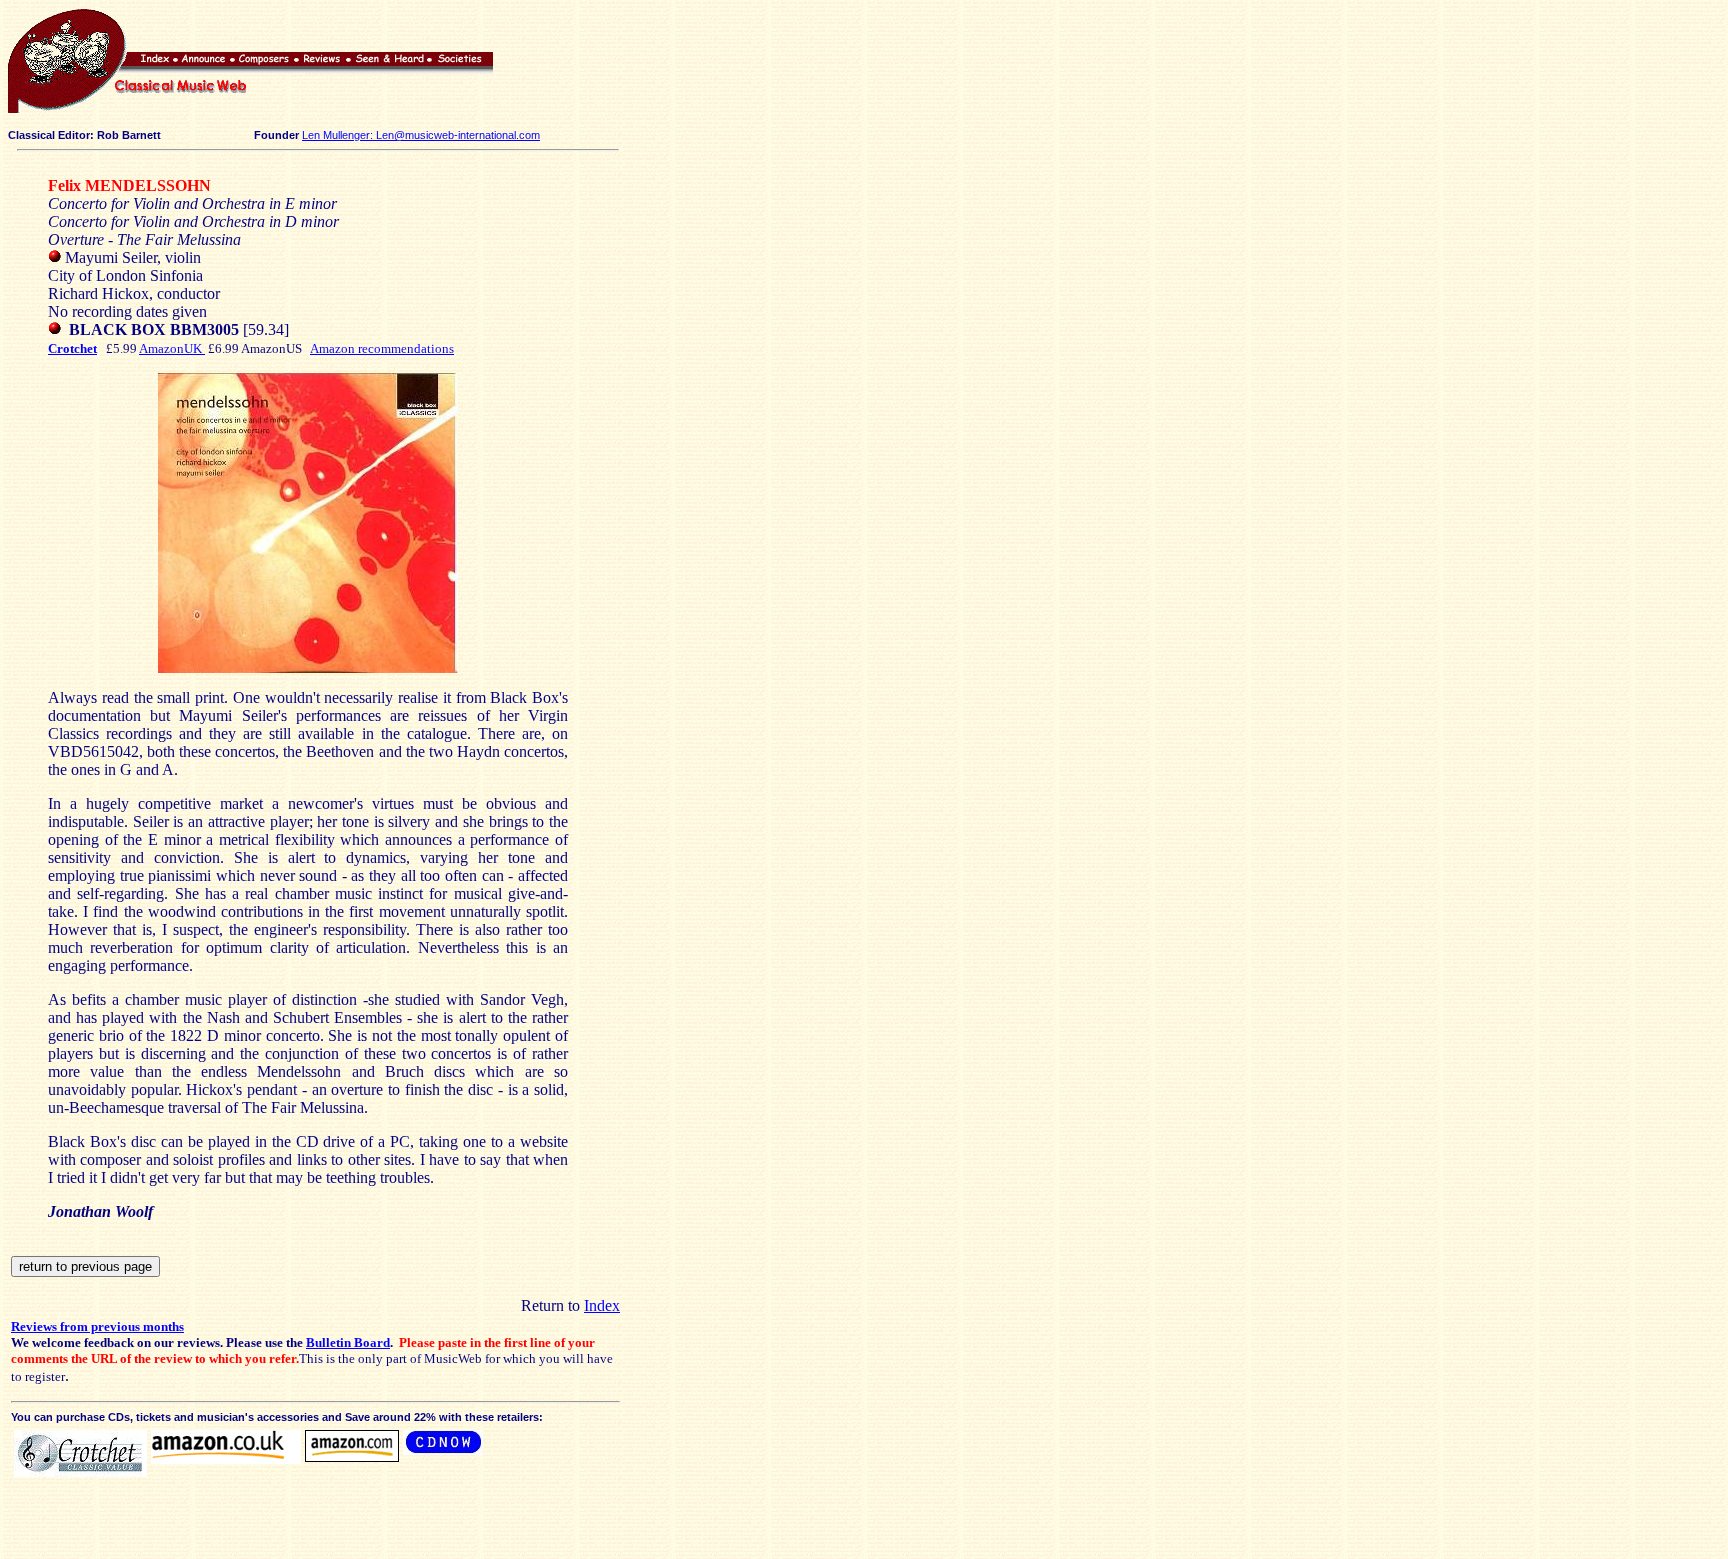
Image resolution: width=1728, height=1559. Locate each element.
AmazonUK (172, 348)
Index (602, 1305)
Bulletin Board (348, 1342)
